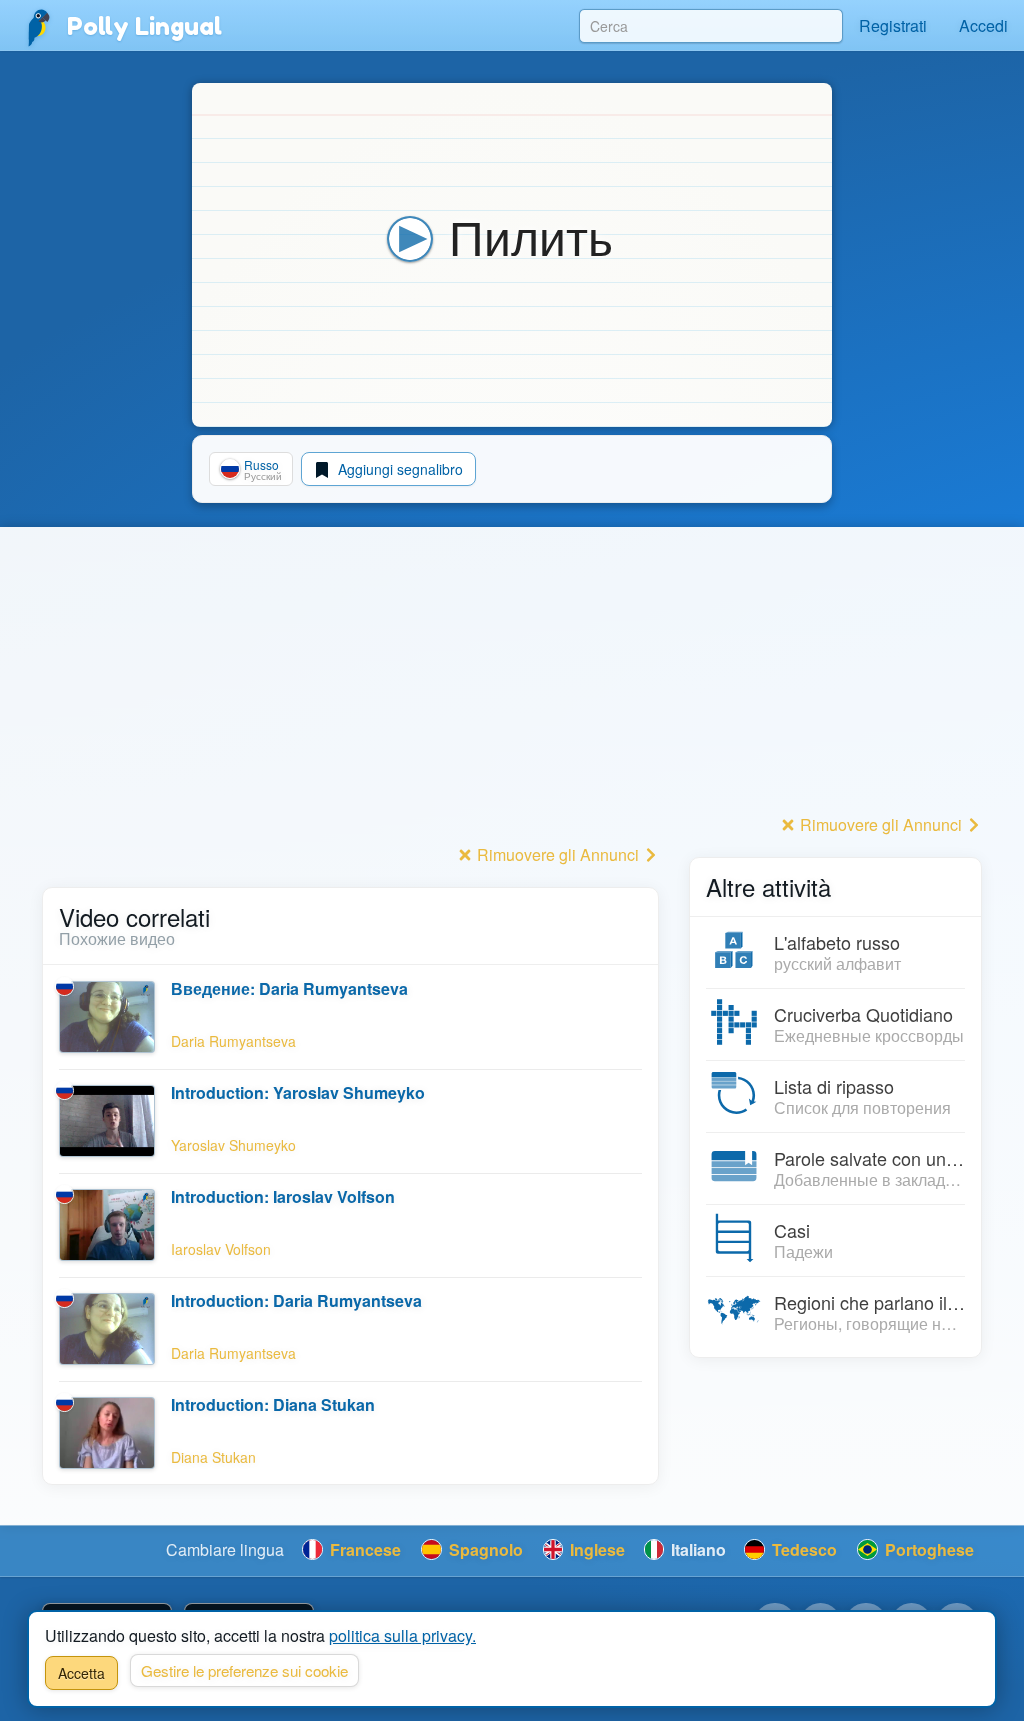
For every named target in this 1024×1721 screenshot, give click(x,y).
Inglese (595, 1549)
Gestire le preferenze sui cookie (244, 1670)
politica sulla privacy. (402, 1635)
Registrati (893, 25)
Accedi (983, 25)
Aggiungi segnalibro (398, 469)
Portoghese (927, 1549)
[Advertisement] (350, 699)
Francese (363, 1549)
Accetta (81, 1673)
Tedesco (802, 1549)
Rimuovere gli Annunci (558, 854)
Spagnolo (484, 1549)
